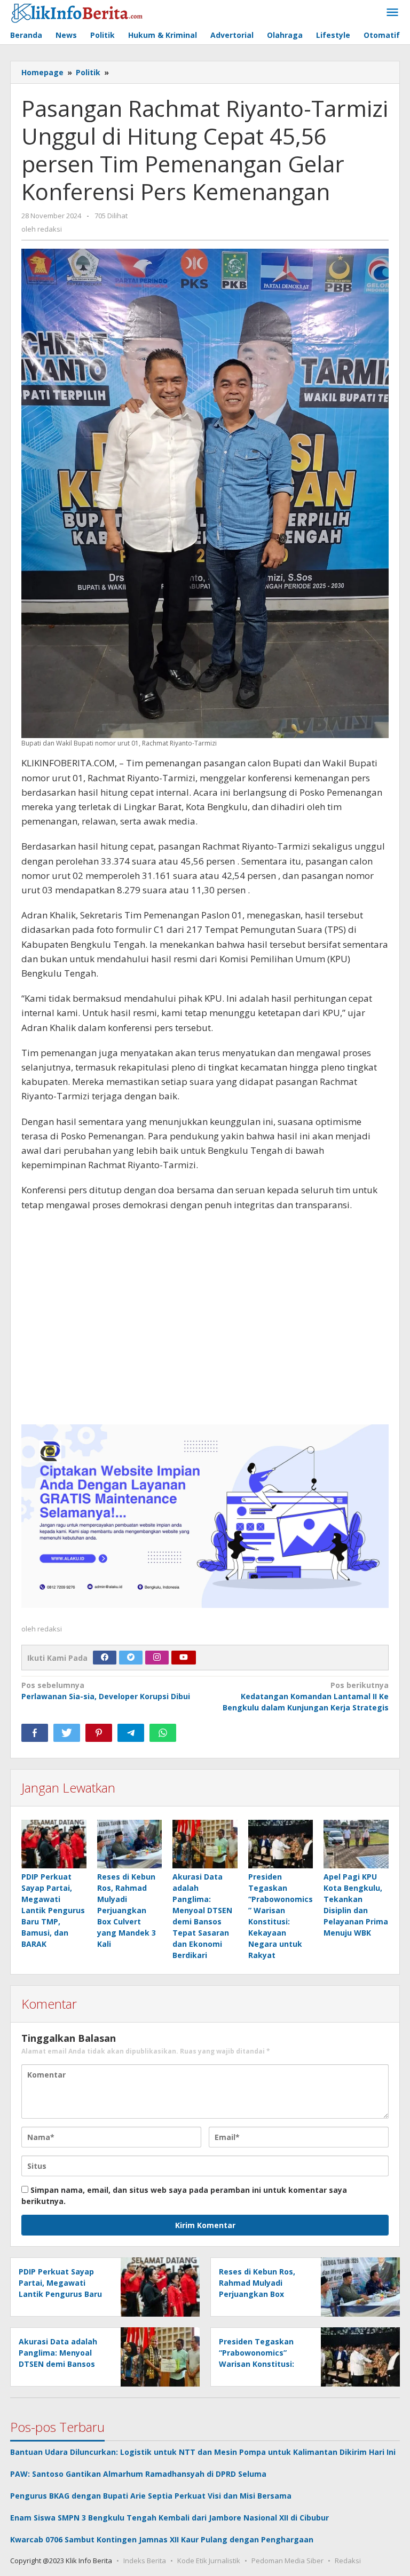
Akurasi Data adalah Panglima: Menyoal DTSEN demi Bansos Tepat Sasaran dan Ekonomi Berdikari (58, 2364)
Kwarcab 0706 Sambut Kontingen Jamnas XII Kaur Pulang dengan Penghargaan (162, 2539)
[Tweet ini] (67, 1733)
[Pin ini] (99, 1733)
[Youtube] (184, 1658)
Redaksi (348, 2561)
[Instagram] (157, 1658)
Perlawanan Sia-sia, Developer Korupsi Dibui (106, 1691)
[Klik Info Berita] (77, 11)
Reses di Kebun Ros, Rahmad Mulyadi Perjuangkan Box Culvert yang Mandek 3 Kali (127, 1910)
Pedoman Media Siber (287, 2561)
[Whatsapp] (163, 1733)
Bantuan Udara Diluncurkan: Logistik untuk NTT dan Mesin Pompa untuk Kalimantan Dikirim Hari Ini (203, 2452)
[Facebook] (105, 1658)
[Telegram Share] (131, 1733)
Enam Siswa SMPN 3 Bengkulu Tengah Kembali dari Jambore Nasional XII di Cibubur (169, 2518)
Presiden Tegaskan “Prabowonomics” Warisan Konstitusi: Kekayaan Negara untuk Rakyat (257, 2364)
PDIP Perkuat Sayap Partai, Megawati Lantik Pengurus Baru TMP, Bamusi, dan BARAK (53, 1910)
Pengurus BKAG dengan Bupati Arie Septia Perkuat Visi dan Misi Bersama (151, 2496)
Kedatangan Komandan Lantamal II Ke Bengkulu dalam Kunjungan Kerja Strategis (306, 1696)
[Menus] (392, 13)
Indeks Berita (145, 2561)
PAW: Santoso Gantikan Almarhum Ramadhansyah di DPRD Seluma (138, 2474)
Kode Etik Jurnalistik (209, 2561)
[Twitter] (131, 1658)
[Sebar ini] (35, 1733)
